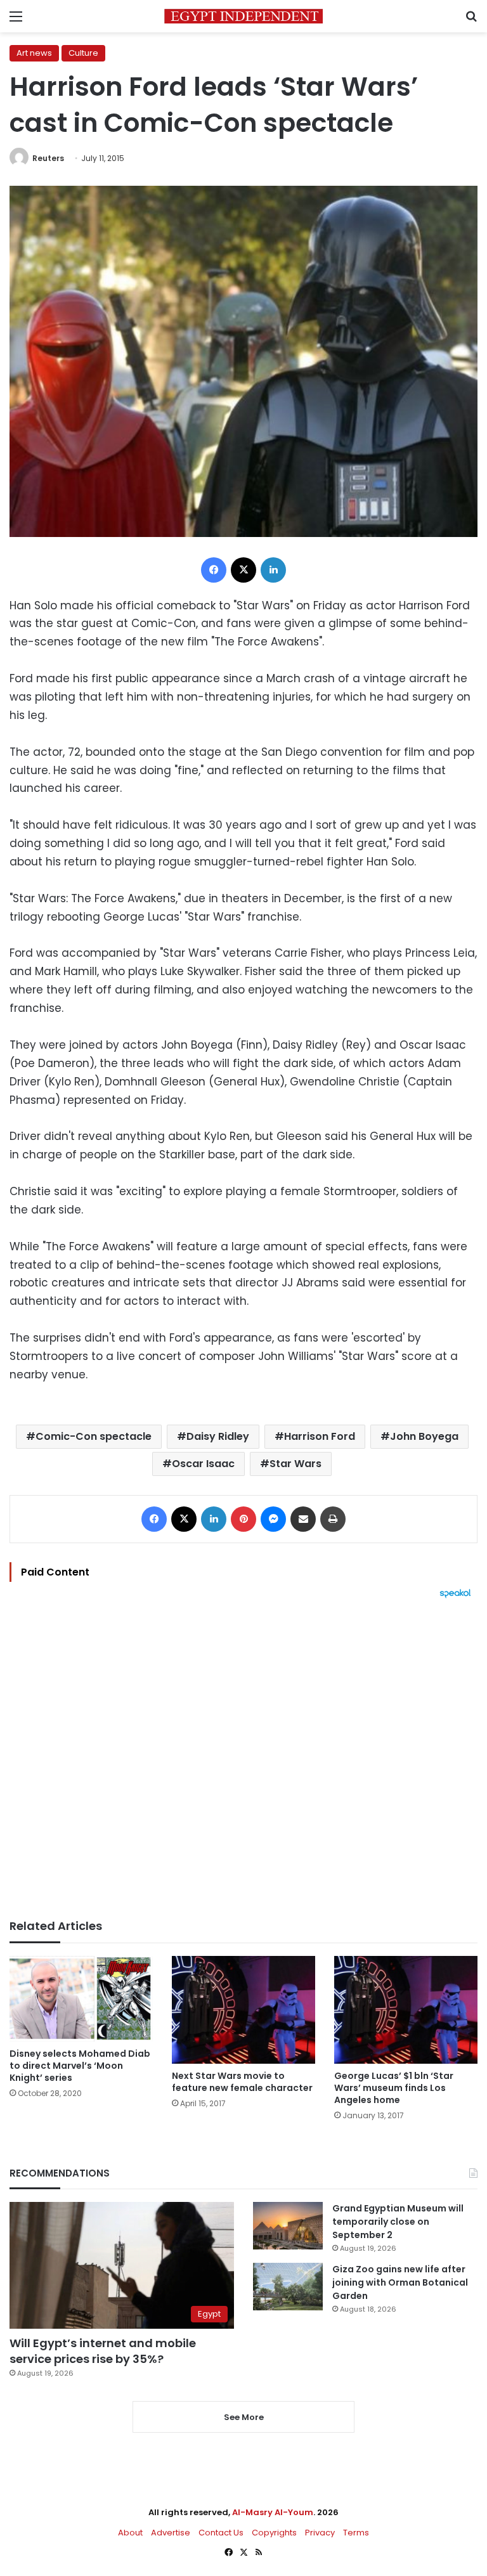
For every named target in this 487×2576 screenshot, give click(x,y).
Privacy (320, 2533)
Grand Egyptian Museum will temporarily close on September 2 (398, 2222)
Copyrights (274, 2533)
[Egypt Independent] (243, 16)
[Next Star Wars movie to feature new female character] (243, 2010)
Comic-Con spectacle (94, 1436)
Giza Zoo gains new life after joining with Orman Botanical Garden (400, 2282)
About (130, 2533)
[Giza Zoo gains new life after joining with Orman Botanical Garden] (288, 2287)
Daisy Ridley (218, 1436)
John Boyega (424, 1436)
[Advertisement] (243, 1759)
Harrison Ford (320, 1436)
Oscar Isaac (203, 1464)
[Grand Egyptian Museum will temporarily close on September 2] (288, 2226)
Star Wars (295, 1464)
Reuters (48, 158)
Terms (356, 2533)
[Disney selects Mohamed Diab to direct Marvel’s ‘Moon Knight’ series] (81, 1999)
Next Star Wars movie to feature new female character (242, 2082)
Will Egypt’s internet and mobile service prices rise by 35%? (103, 2351)
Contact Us (221, 2533)
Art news (34, 53)
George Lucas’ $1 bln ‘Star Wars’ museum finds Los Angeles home (394, 2088)
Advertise (171, 2533)
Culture (83, 53)
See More (244, 2417)
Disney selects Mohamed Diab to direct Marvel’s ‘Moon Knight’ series (80, 2066)
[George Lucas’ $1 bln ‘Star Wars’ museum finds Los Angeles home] (406, 2010)
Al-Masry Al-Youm (273, 2512)
